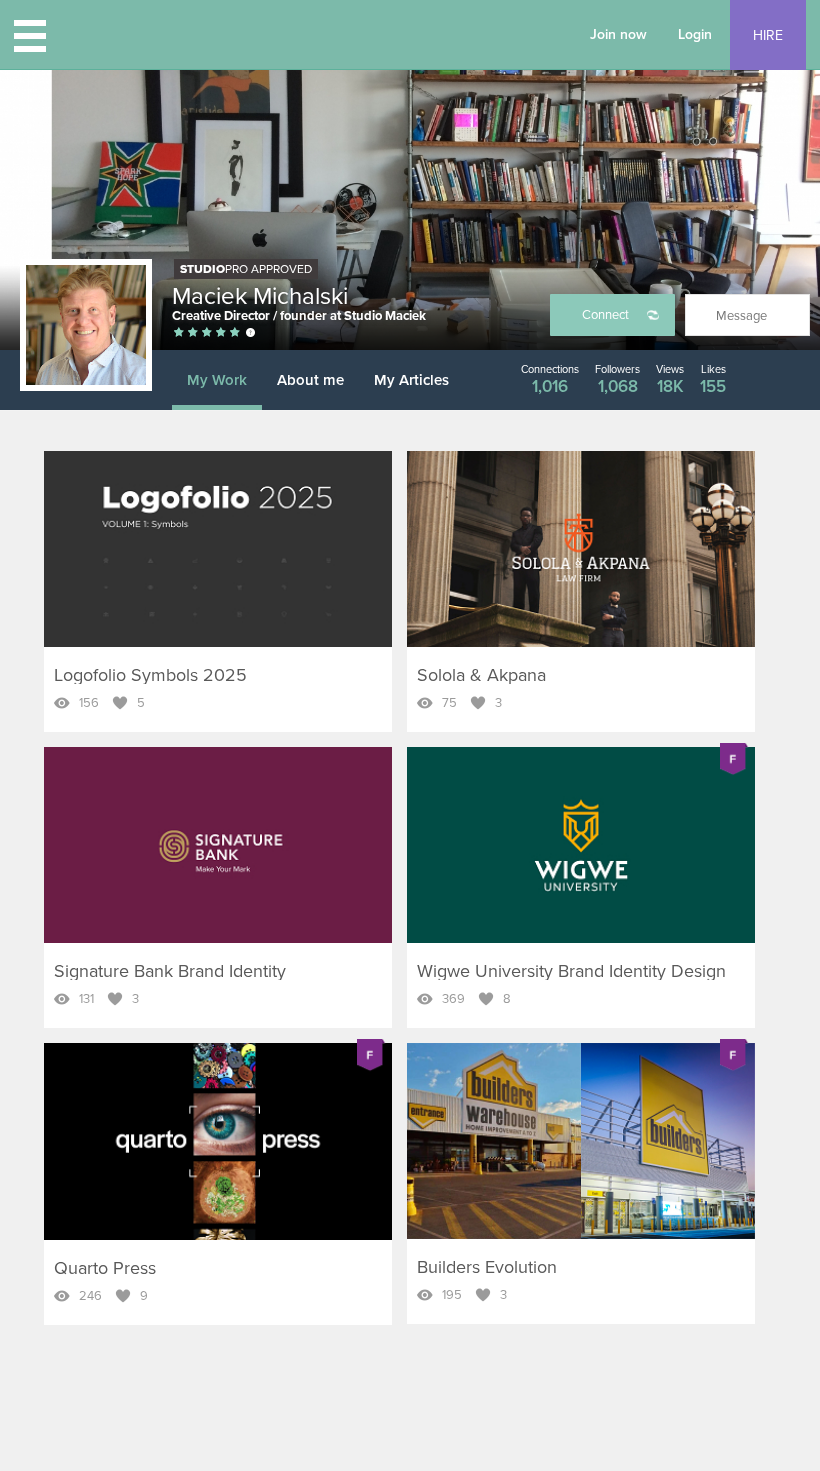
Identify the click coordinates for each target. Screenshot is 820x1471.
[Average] (193, 333)
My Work (217, 380)
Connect (605, 315)
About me (310, 380)
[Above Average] (207, 333)
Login (695, 34)
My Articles (411, 380)
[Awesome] (235, 333)
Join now (618, 34)
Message (741, 316)
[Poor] (179, 333)
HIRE (768, 35)
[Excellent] (221, 333)
